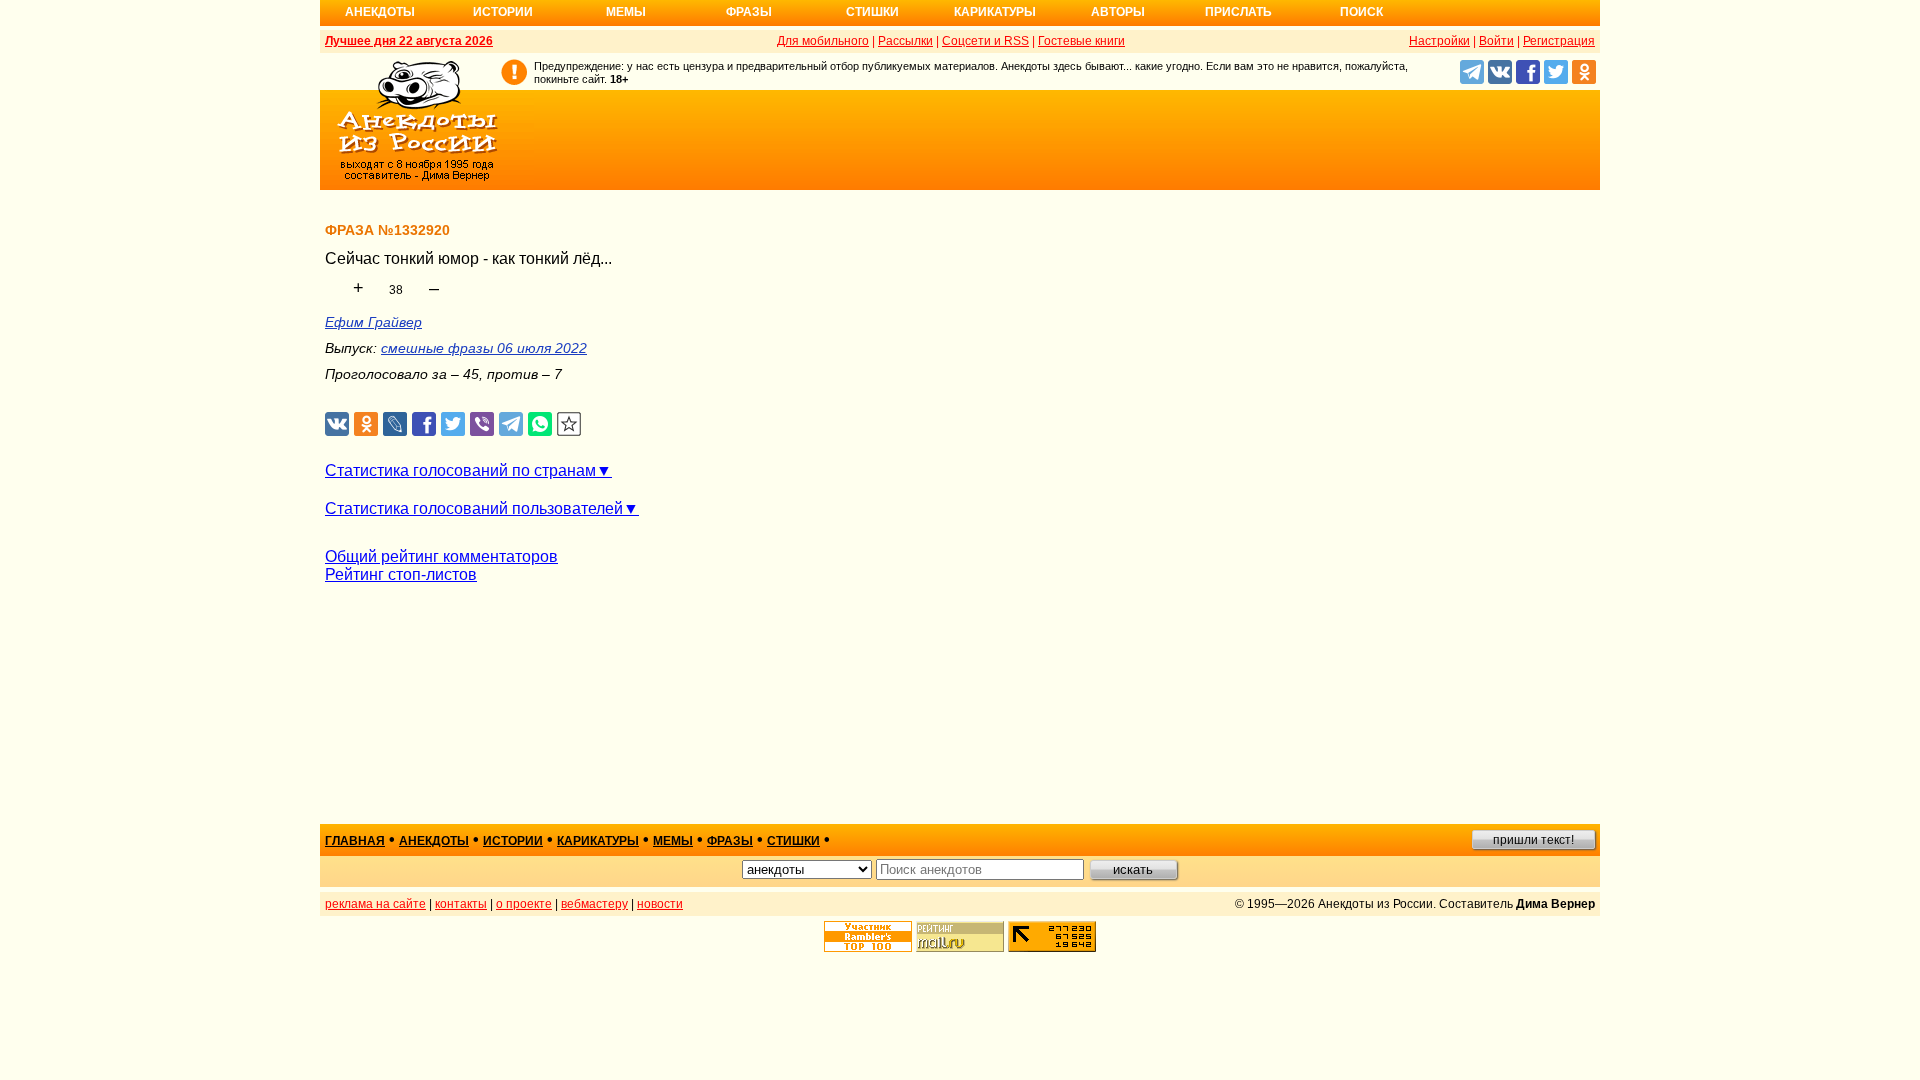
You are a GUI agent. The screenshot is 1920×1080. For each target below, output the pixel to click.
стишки (793, 841)
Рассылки (905, 41)
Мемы (626, 12)
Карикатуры (995, 12)
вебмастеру (594, 904)
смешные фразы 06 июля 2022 (484, 348)
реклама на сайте (375, 904)
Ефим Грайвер (373, 322)
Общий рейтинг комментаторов (441, 556)
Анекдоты (380, 12)
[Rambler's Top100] (868, 936)
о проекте (524, 904)
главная (355, 841)
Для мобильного (823, 41)
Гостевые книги (1081, 41)
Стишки (872, 12)
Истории (503, 12)
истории (513, 841)
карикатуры (598, 841)
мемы (673, 841)
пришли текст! (1533, 840)
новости (660, 904)
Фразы (749, 12)
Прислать (1238, 12)
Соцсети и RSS (985, 41)
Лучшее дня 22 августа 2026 (409, 41)
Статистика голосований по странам (460, 470)
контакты (461, 904)
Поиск (1361, 12)
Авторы (1118, 12)
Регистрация (1559, 41)
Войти (1496, 41)
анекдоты (434, 841)
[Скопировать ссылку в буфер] (569, 424)
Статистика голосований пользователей (474, 508)
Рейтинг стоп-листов (401, 574)
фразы (730, 841)
